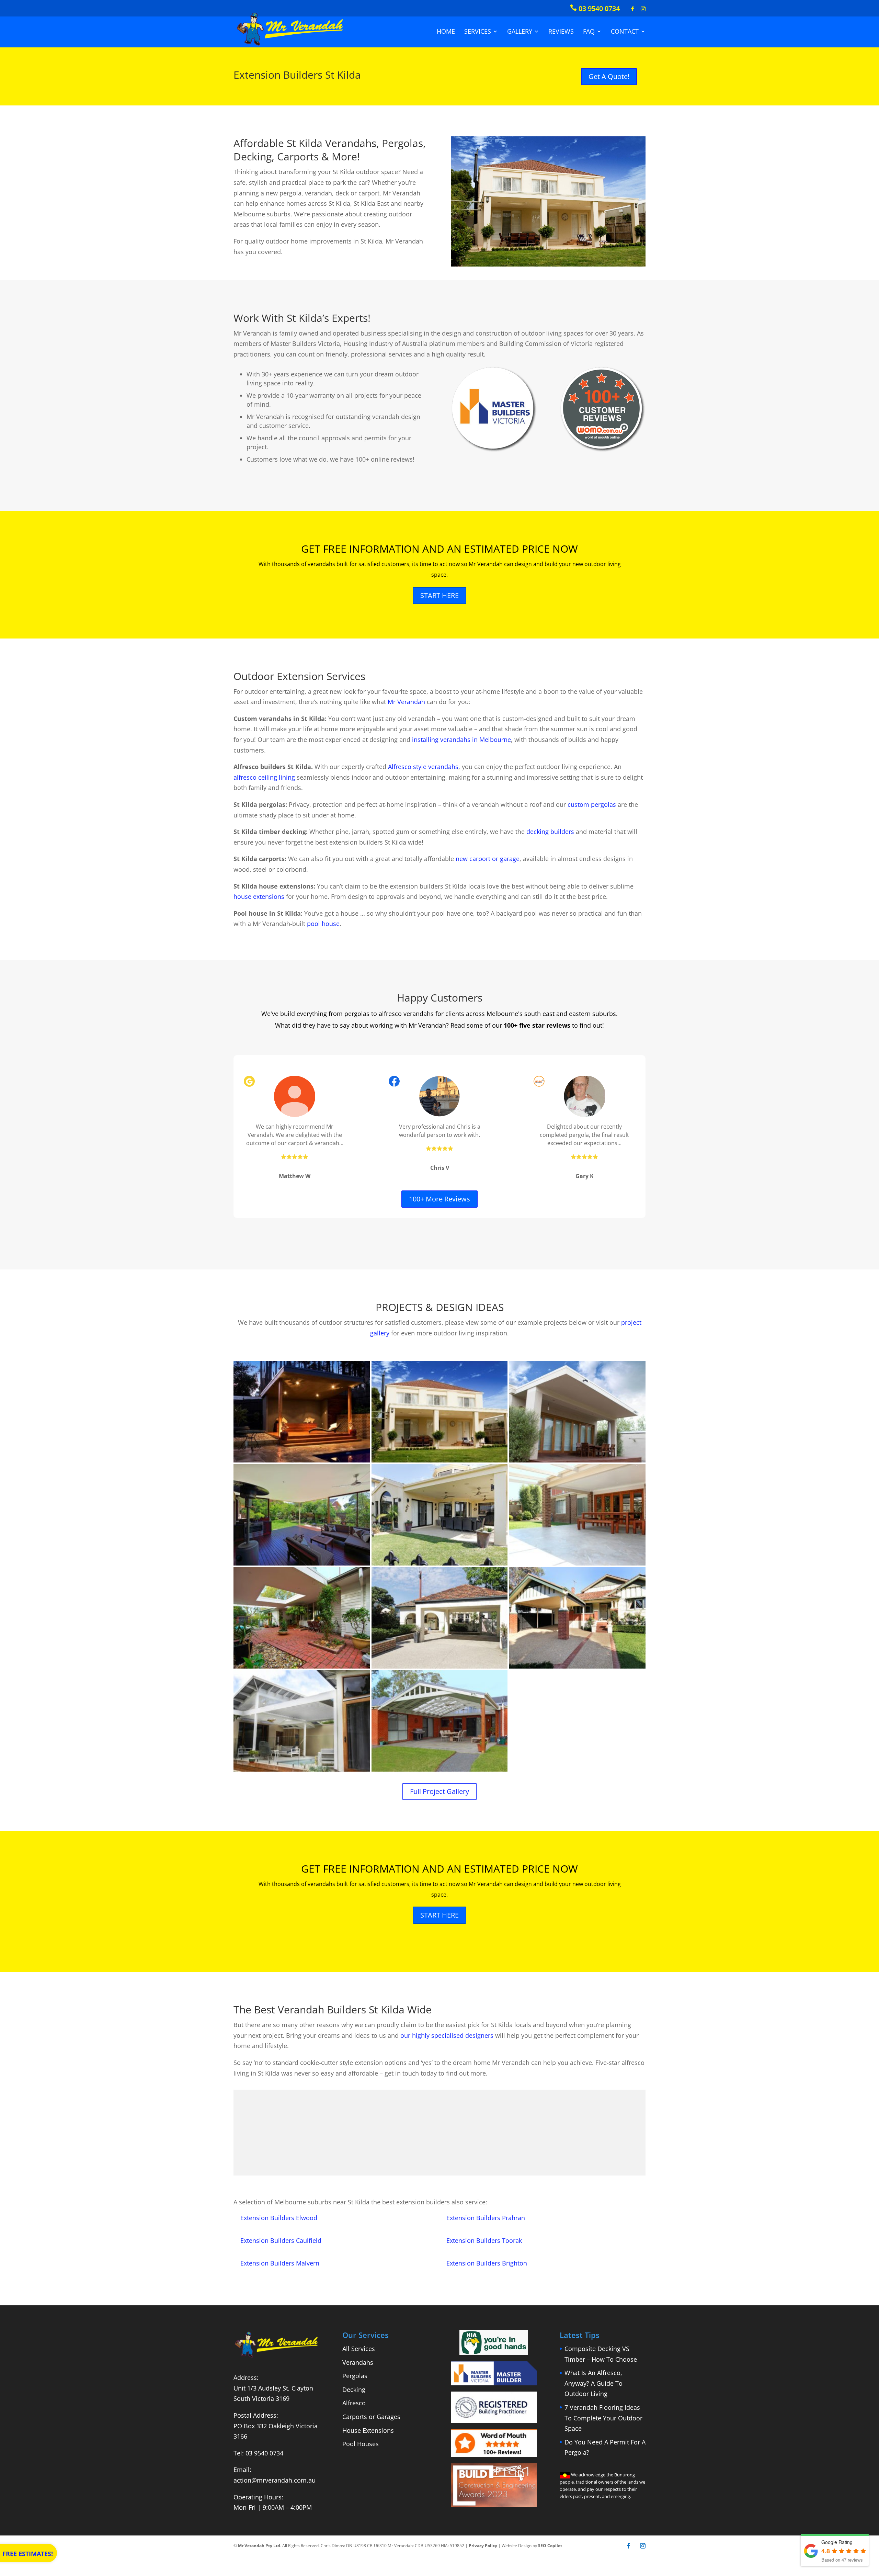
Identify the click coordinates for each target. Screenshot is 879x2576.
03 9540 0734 (264, 2453)
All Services (359, 2349)
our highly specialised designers (447, 2035)
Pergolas (355, 2376)
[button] (302, 1412)
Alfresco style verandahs (423, 767)
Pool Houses (361, 2444)
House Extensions (368, 2430)
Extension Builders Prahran (486, 2218)
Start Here (439, 595)
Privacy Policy (483, 2546)
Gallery (520, 31)
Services (478, 31)
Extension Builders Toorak (484, 2240)
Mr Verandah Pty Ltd (259, 2546)
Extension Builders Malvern (280, 2263)
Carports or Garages (371, 2417)
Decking (354, 2389)
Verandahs (358, 2362)
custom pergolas (592, 804)
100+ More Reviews (439, 1199)
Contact (625, 31)
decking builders (550, 832)
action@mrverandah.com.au (275, 2480)
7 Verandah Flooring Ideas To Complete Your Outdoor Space (603, 2418)
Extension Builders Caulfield (281, 2240)
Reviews (561, 31)
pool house (323, 924)
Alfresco (354, 2403)
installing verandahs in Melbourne (461, 739)
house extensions (259, 896)
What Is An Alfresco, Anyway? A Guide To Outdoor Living (593, 2383)
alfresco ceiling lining (264, 777)
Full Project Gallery (439, 1791)
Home (446, 31)
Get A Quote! (609, 76)
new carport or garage (488, 859)
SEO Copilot (550, 2546)
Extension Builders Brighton (487, 2263)
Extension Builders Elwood (279, 2218)
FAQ (589, 31)
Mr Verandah (406, 702)
